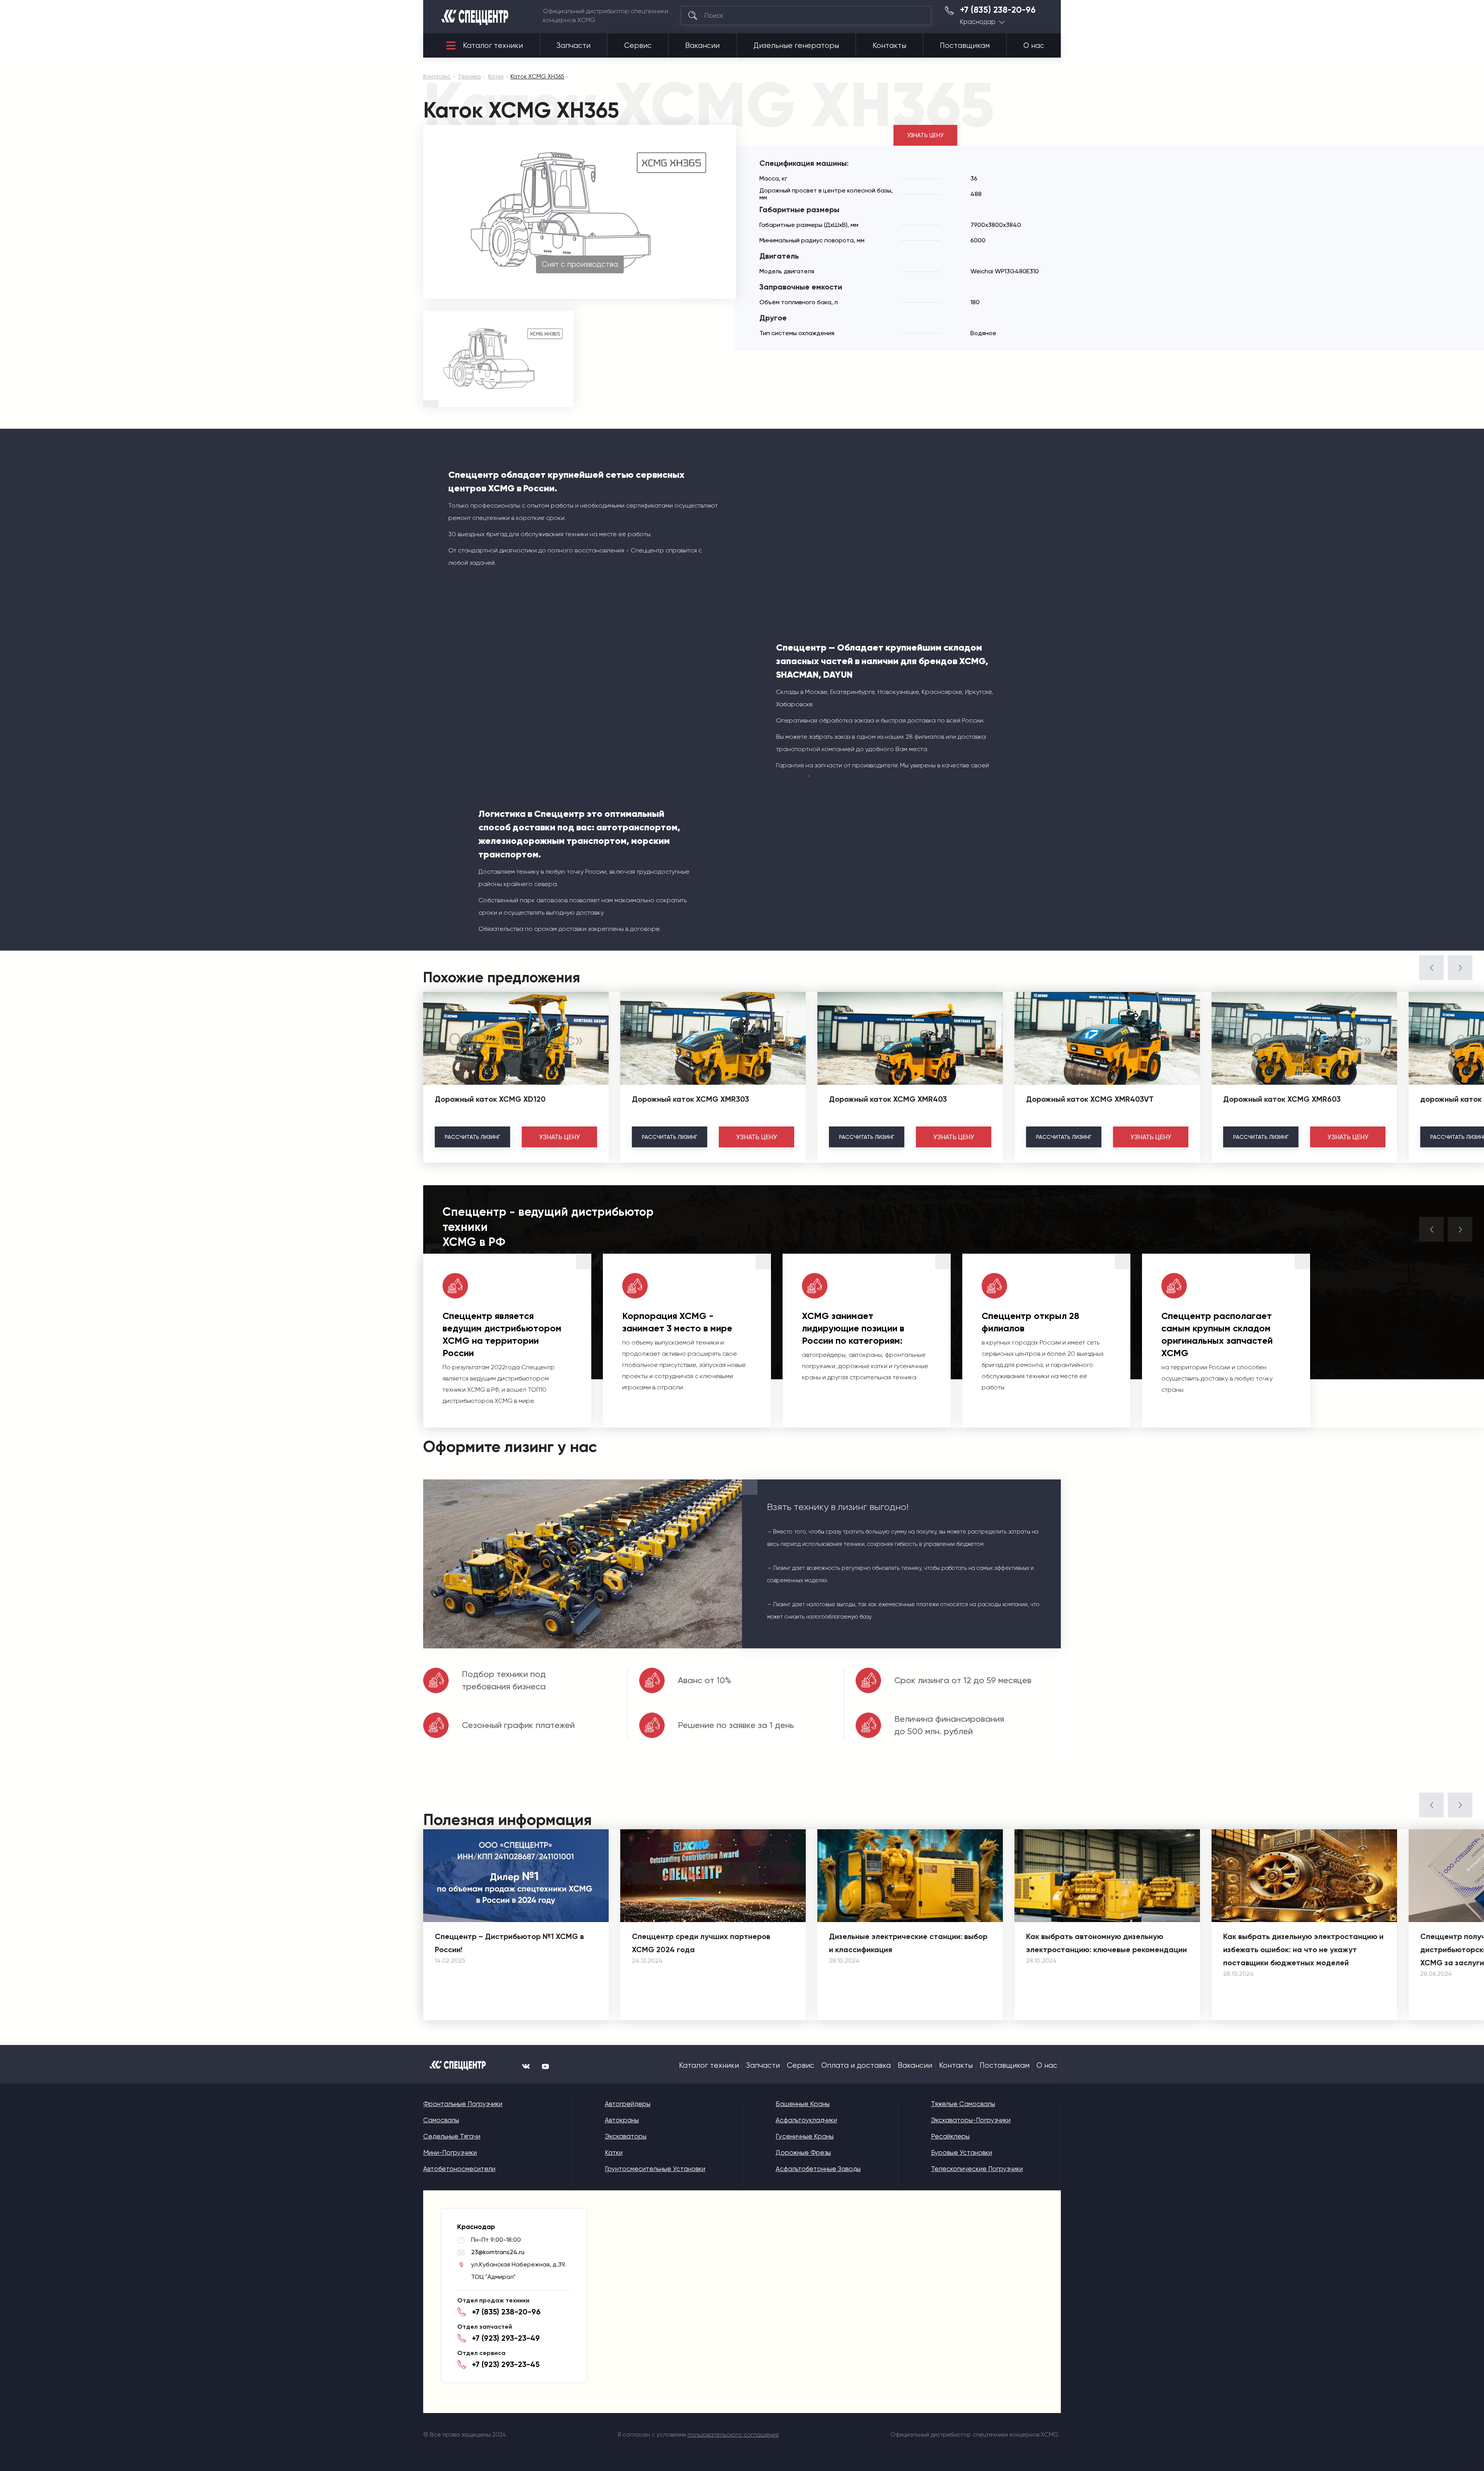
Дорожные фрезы (803, 2152)
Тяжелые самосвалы (963, 2104)
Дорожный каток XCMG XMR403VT (1090, 1099)
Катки (614, 2152)
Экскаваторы (626, 2136)
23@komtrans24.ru (498, 2252)
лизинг (472, 1137)
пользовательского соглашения (733, 2435)
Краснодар (978, 22)
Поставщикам (965, 46)
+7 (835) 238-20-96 (998, 10)
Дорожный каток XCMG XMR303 (690, 1099)
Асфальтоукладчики (806, 2120)
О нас (1034, 46)
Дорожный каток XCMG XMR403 (888, 1099)
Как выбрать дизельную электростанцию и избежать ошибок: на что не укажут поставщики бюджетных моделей (1303, 1950)
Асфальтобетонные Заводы (818, 2169)
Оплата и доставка (856, 2065)
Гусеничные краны (805, 2136)
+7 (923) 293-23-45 (506, 2364)
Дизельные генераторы (796, 46)
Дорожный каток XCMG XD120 (490, 1099)
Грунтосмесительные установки (655, 2169)
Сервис (638, 46)
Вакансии (702, 46)
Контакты (889, 46)
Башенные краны (803, 2104)
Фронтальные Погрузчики (463, 2104)
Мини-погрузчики (450, 2152)
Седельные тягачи (452, 2136)
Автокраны (622, 2120)
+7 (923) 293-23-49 (506, 2338)
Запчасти (574, 46)
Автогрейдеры (628, 2104)
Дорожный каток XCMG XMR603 (1282, 1099)
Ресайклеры (950, 2136)
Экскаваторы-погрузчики (971, 2120)
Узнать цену (925, 135)
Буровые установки (962, 2152)
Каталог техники (493, 46)
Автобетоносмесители (459, 2169)
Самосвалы (441, 2120)
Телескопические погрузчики (977, 2169)
